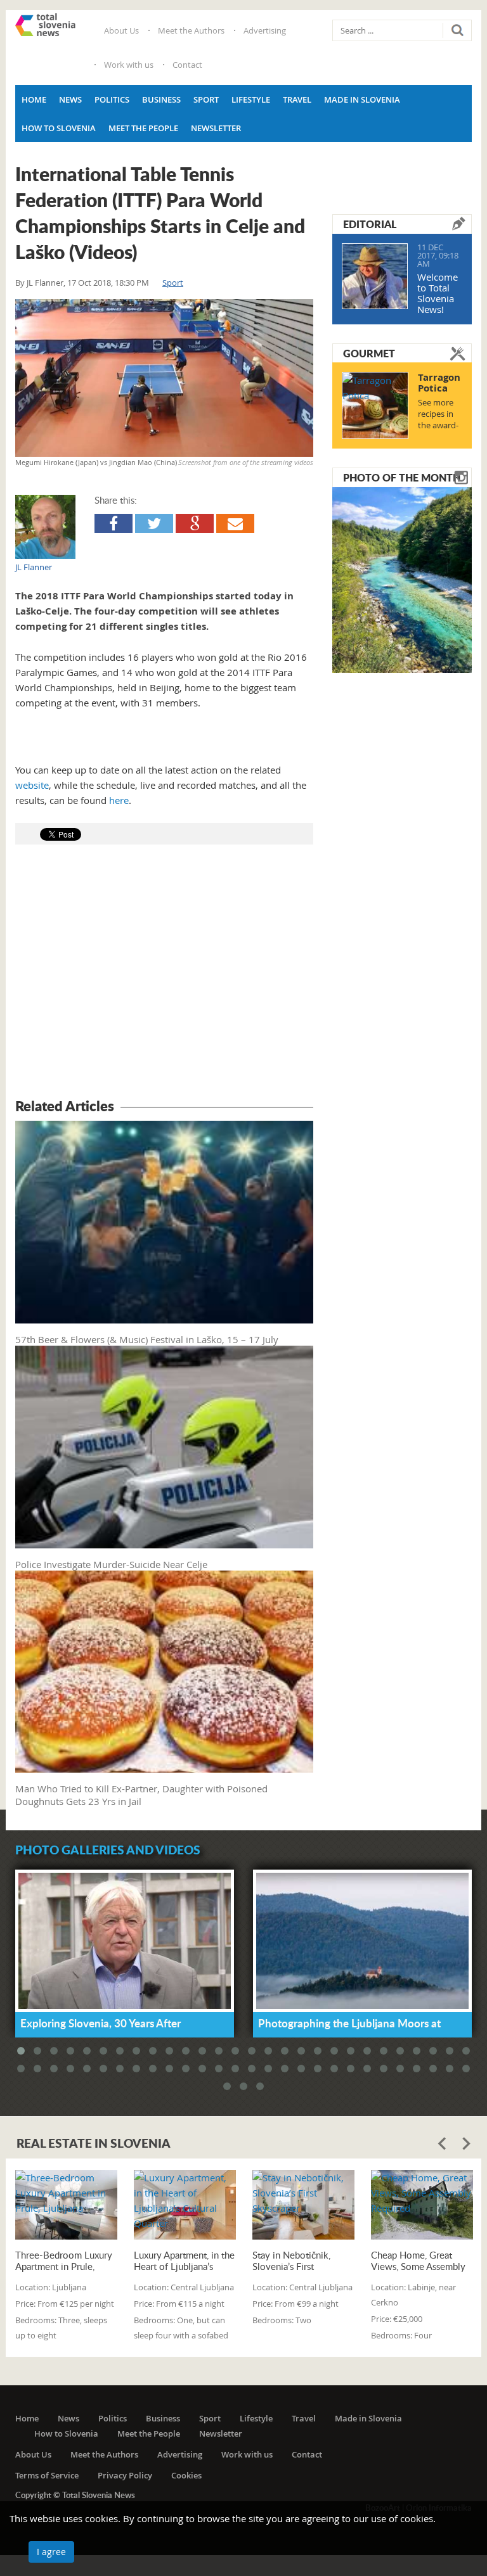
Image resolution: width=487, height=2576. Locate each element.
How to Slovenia (59, 128)
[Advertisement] (164, 973)
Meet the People (143, 128)
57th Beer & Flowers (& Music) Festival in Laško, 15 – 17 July (147, 1339)
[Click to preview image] (164, 378)
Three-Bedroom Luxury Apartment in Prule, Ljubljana (64, 2260)
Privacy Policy (125, 2475)
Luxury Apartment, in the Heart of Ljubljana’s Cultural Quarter (184, 2260)
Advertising (265, 30)
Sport (206, 99)
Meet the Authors (191, 30)
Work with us (129, 65)
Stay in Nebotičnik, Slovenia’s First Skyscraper (291, 2260)
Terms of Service (47, 2475)
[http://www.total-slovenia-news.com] (45, 25)
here (119, 800)
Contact (187, 65)
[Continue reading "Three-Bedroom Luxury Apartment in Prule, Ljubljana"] (66, 2204)
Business (161, 99)
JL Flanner (45, 283)
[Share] (114, 523)
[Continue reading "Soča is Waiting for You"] (402, 578)
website (32, 785)
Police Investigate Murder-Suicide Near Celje (111, 1564)
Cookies (186, 2475)
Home (34, 99)
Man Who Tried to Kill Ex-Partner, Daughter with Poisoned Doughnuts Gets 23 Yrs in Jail (141, 1795)
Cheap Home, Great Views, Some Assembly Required (418, 2260)
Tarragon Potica (439, 383)
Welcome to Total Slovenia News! (438, 293)
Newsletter (216, 128)
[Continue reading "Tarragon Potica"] (375, 405)
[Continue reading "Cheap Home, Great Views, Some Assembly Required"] (422, 2204)
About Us (121, 30)
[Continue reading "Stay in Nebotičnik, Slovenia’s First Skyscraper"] (303, 2204)
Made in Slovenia (362, 99)
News (70, 99)
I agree (51, 2552)
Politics (112, 99)
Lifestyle (251, 99)
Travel (297, 99)
